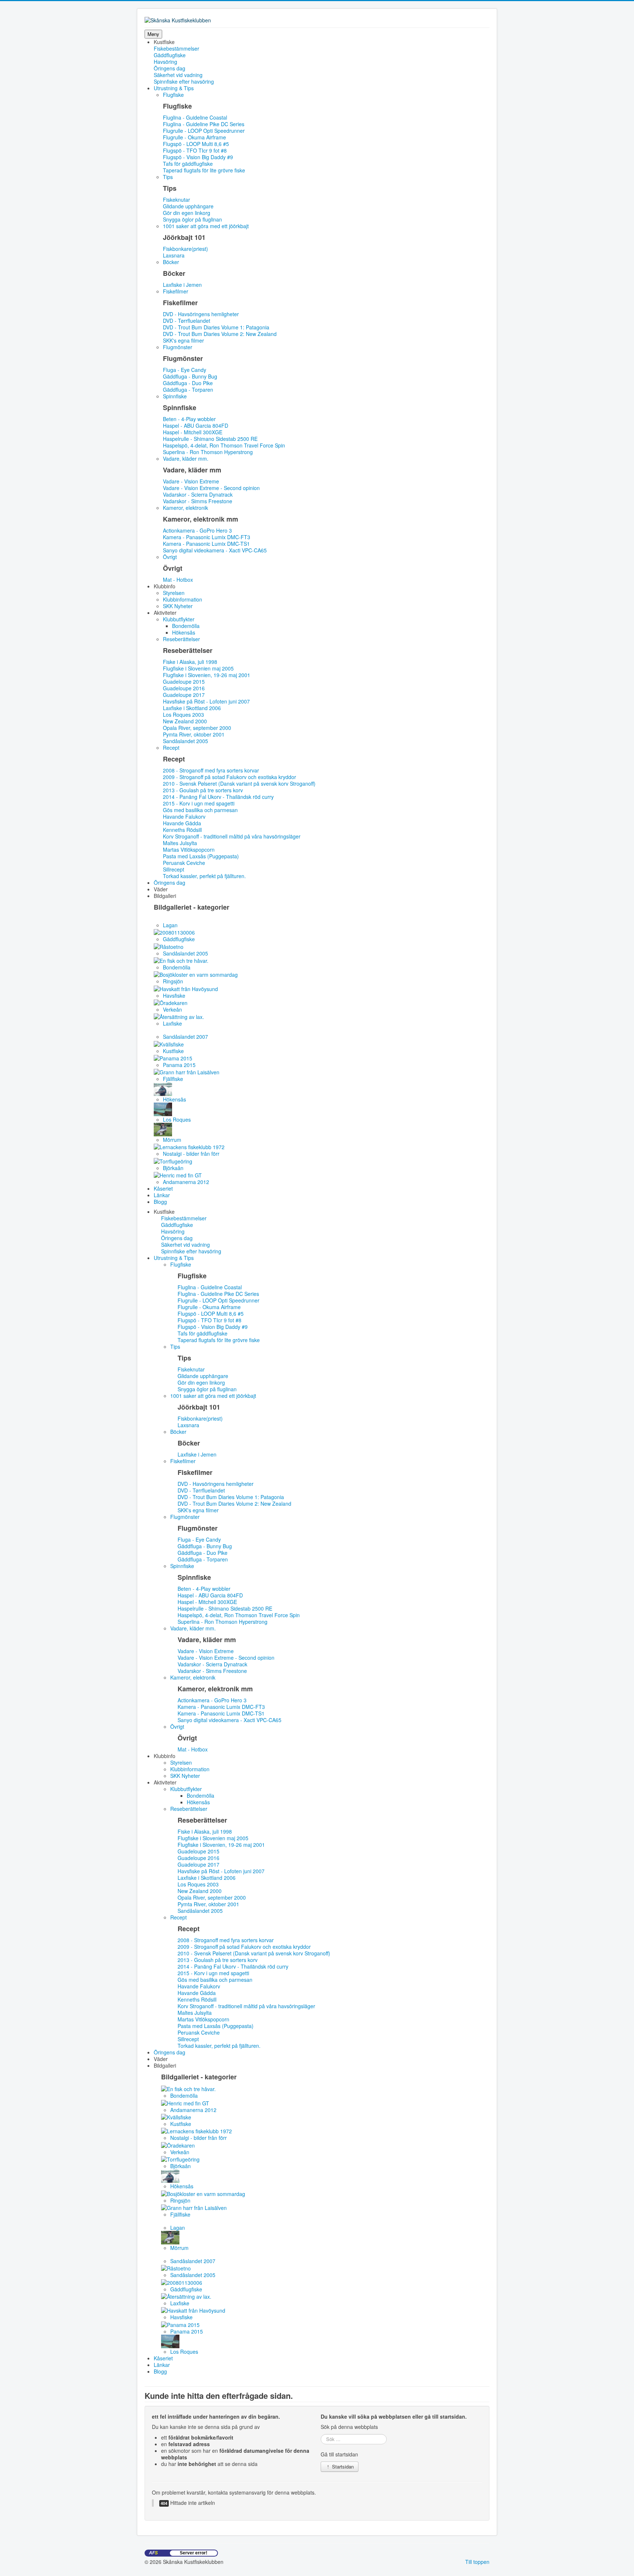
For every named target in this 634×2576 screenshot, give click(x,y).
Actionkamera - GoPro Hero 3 (197, 530)
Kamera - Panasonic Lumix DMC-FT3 (207, 537)
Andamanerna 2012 (186, 1182)
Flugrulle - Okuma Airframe (194, 137)
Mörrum (172, 1140)
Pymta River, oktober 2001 (194, 734)
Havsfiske (174, 995)
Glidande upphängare (188, 206)
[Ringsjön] (196, 974)
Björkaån (173, 1168)
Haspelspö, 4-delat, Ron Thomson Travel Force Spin (224, 445)
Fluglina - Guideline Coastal (195, 117)
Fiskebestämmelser (176, 48)
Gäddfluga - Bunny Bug (190, 376)
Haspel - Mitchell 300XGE (193, 432)
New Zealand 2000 (185, 721)
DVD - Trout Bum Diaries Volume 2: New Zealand (220, 334)
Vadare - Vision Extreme (191, 481)
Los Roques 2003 (183, 715)
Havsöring (165, 62)
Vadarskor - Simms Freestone (198, 501)
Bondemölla (177, 967)
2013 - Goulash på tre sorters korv (203, 790)
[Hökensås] (163, 1088)
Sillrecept (174, 869)
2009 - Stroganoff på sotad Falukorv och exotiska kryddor (229, 777)
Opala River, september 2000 (197, 728)
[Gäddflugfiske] (174, 932)
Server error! (194, 2553)
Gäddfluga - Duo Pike (188, 383)
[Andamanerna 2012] (178, 1174)
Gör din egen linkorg (187, 213)
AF (153, 2553)
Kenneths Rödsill (182, 830)
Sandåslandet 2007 (185, 1037)
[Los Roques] (163, 1108)
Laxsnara (174, 255)
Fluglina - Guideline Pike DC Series (204, 124)
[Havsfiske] (186, 988)
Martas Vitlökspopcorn (189, 849)
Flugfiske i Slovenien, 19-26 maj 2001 (207, 675)
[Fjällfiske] (187, 1071)
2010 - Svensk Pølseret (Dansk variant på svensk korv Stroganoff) (239, 783)
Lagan (170, 925)
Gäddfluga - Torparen (188, 390)
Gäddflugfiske (170, 55)
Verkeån (172, 1009)
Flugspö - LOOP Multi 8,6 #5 (196, 144)
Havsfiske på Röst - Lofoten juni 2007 (206, 701)
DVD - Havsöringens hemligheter (201, 314)
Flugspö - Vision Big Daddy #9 (198, 157)
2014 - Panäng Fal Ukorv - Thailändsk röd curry (218, 797)
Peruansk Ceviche (184, 863)
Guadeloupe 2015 (184, 682)
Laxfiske (172, 1023)
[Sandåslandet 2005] (169, 946)
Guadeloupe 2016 (184, 688)
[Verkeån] (171, 1002)
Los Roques (177, 1119)
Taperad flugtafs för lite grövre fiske (204, 170)
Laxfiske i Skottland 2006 (192, 708)
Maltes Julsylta (180, 843)
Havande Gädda (182, 823)
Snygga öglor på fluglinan (192, 219)
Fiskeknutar (176, 200)
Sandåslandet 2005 (185, 741)
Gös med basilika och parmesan (200, 810)
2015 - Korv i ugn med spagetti (199, 803)
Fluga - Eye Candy (185, 370)
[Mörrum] (163, 1129)
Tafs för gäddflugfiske (188, 164)
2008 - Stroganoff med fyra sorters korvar (211, 770)
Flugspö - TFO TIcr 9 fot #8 (195, 150)
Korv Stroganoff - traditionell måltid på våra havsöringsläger (232, 836)
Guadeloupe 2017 (184, 695)
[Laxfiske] (179, 1016)
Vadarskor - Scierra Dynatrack (198, 494)
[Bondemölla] (181, 960)
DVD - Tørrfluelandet (187, 321)
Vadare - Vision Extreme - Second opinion (211, 488)
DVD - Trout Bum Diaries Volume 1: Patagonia (216, 327)
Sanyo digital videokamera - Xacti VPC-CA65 (215, 550)
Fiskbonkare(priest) (185, 249)
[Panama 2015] (173, 1057)
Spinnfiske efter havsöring (184, 81)
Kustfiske (173, 1051)
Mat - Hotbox (178, 580)
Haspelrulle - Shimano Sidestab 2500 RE (210, 439)
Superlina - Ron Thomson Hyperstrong (208, 452)
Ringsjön (173, 981)
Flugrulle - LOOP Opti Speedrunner (204, 131)
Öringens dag (170, 68)
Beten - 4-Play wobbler (189, 419)
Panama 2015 (179, 1065)
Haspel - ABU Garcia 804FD (196, 425)
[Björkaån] (173, 1160)
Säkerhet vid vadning (178, 75)
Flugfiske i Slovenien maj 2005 (198, 668)
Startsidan (342, 2467)
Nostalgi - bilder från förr (191, 1154)
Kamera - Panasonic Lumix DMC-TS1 (206, 544)
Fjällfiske (173, 1079)
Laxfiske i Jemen (182, 285)
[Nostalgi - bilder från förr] (189, 1146)
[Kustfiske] (169, 1043)
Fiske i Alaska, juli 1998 (190, 662)
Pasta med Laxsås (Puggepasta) (201, 856)
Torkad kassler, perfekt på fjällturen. (204, 876)
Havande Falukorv (184, 816)
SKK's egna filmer (183, 340)
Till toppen (477, 2562)
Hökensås (174, 1099)
